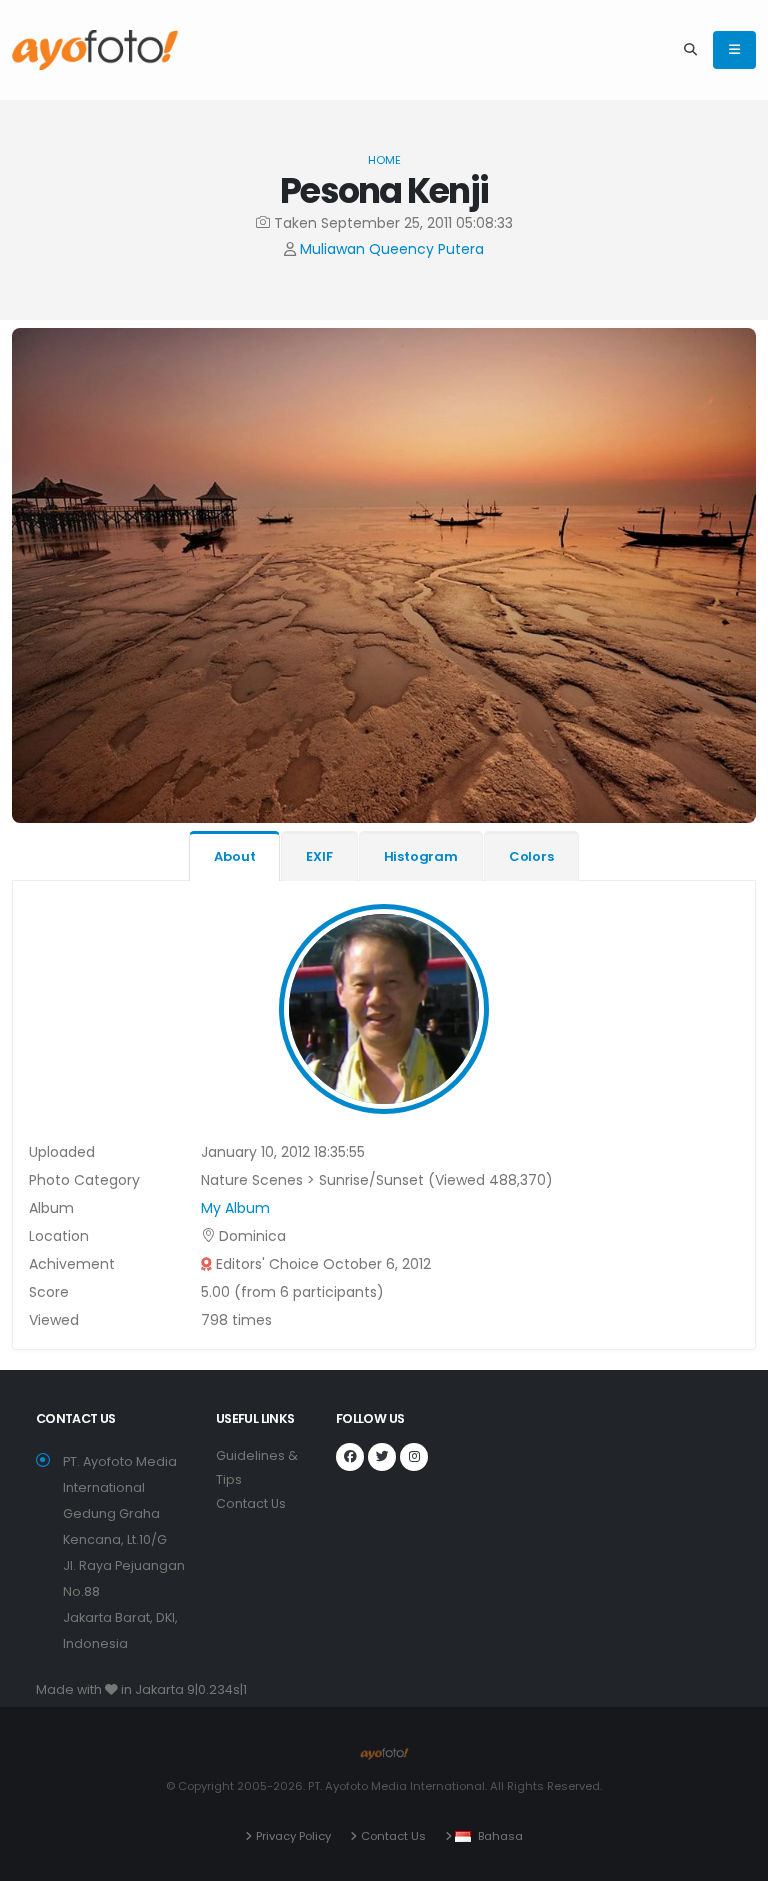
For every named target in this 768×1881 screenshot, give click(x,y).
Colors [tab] (531, 856)
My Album (235, 1208)
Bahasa (500, 1836)
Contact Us (251, 1503)
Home (384, 160)
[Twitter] (382, 1457)
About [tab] (234, 856)
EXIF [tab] (319, 856)
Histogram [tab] (421, 856)
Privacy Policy (293, 1836)
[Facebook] (350, 1457)
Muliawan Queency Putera (392, 249)
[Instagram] (414, 1457)
